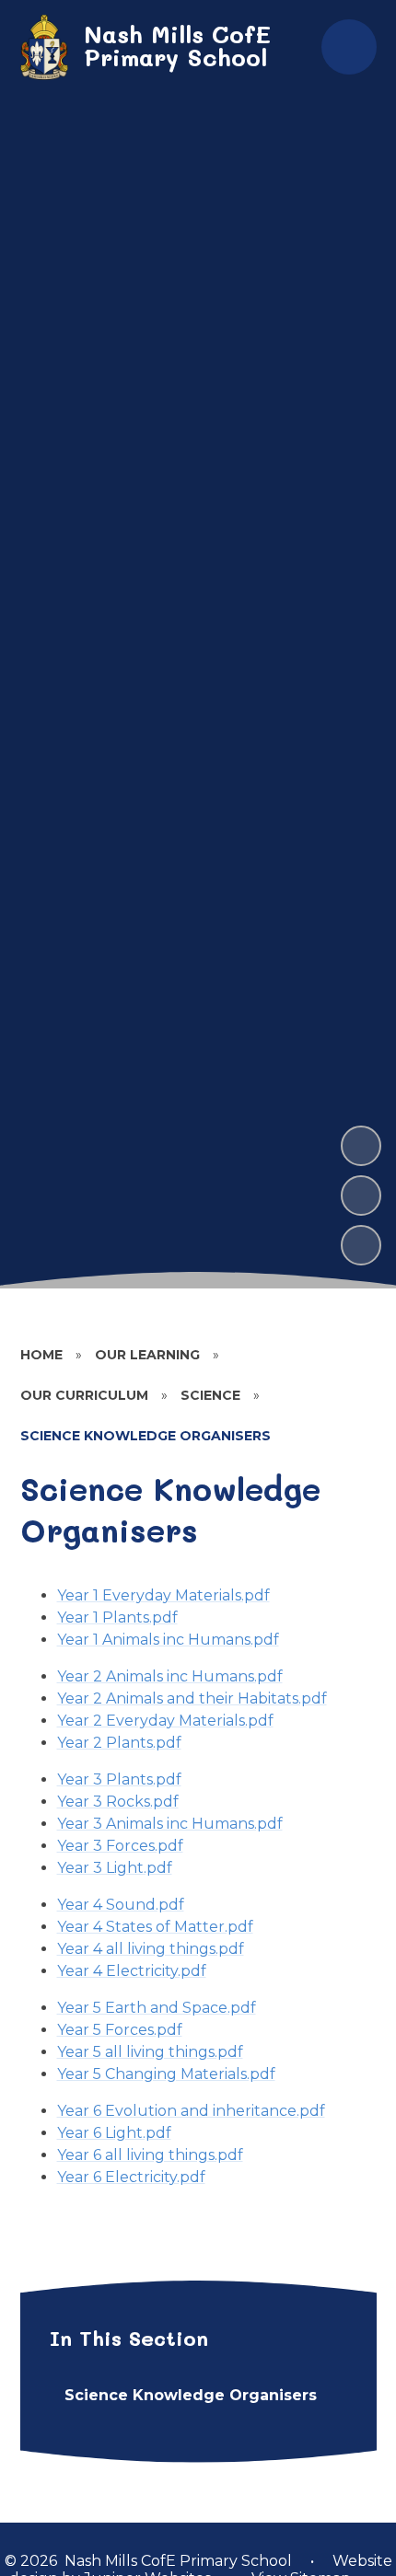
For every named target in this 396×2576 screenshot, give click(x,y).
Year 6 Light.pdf (114, 2133)
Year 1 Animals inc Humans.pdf (168, 1640)
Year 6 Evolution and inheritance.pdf (191, 2111)
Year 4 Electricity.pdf (132, 1971)
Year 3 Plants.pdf (119, 1779)
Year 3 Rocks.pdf (118, 1802)
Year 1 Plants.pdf (117, 1617)
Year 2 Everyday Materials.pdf (165, 1721)
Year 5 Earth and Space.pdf (157, 2008)
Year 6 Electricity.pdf (131, 2177)
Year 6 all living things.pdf (150, 2155)
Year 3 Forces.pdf (120, 1846)
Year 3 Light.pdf (115, 1868)
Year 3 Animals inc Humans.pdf (170, 1824)
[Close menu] (349, 47)
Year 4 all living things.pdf (151, 1949)
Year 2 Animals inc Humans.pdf (170, 1676)
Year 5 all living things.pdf (150, 2052)
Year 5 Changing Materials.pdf (166, 2074)
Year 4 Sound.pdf (121, 1905)
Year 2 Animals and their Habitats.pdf (192, 1698)
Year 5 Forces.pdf (120, 2030)
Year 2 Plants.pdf (119, 1743)
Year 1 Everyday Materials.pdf (163, 1595)
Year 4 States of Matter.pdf (155, 1927)
